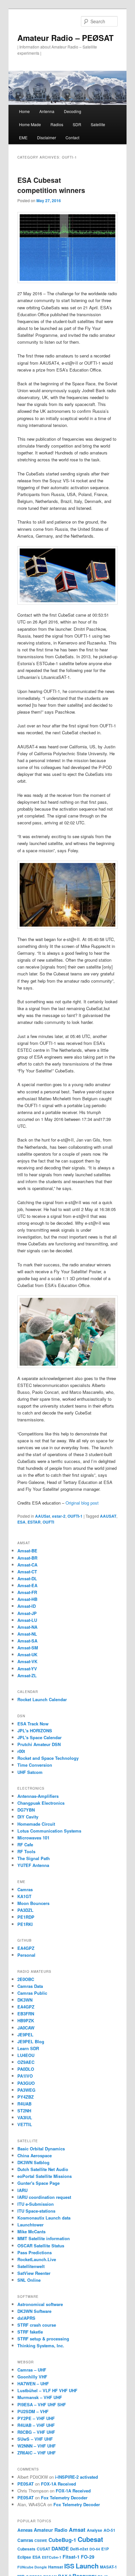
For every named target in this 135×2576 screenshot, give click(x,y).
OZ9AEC (26, 2062)
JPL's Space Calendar (39, 1737)
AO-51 (109, 2530)
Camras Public (32, 1993)
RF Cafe (25, 1845)
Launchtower (30, 2225)
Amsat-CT (27, 1572)
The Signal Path (34, 1858)
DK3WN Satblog (33, 2162)
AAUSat (43, 1516)
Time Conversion (35, 1765)
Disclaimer (47, 137)
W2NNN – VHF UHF (37, 2446)
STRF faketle (30, 2332)
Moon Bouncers (33, 1903)
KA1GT (24, 1896)
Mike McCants (31, 2231)
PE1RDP (26, 1917)
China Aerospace (35, 2155)
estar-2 (59, 1516)
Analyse (95, 2530)
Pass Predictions (35, 2252)
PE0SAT (26, 2484)
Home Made (30, 124)
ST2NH (24, 2111)
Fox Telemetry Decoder (64, 2498)
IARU (22, 2190)
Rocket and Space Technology (48, 1758)
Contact (72, 137)
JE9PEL (25, 2035)
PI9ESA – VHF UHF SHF (42, 2404)
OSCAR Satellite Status (41, 2246)
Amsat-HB (27, 1599)
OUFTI (48, 1522)
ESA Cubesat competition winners (51, 185)
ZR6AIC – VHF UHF (37, 2453)
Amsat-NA (27, 1627)
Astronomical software (40, 2304)
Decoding (73, 111)
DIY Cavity (28, 1817)
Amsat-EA (27, 1585)
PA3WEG (26, 2090)
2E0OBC (26, 1979)
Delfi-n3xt (79, 2549)
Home (24, 111)
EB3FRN (26, 2014)
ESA (21, 1522)
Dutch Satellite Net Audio (43, 2169)
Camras (25, 1889)
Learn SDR (28, 2048)
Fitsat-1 (71, 2557)
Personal (26, 1955)
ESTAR (34, 1522)
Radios (57, 124)
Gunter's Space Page (39, 2183)
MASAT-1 (108, 2567)
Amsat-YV (27, 1669)
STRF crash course (37, 2325)
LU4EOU (26, 2055)
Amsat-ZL (27, 1675)
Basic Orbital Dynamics (41, 2149)
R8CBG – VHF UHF (36, 2432)
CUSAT (43, 2549)
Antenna (47, 111)
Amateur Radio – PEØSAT (66, 38)
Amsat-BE (27, 1551)
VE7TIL (25, 2124)
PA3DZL (25, 1910)
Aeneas (25, 2530)
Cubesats (26, 2549)
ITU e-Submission (36, 2204)
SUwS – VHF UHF (35, 2439)
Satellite (98, 124)
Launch (87, 2566)
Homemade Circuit (36, 1824)
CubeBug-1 (62, 2540)
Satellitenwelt (31, 2266)
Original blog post (82, 1503)
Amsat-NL (27, 1634)
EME (23, 137)
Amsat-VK (27, 1661)
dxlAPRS (26, 2318)
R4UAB (24, 2104)
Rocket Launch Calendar (42, 1699)
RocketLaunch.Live (37, 2259)
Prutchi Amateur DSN (39, 1744)
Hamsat (56, 2567)
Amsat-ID (27, 1606)
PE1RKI (25, 1924)
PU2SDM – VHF (33, 2411)
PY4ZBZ (26, 2097)
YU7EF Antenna (33, 1865)
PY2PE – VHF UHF (36, 2418)
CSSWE (41, 2540)
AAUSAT (108, 1516)
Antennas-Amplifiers (38, 1796)
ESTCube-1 (52, 2557)
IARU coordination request (44, 2197)
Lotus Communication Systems (49, 1831)
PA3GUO (26, 2083)
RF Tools (26, 1851)
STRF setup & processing (43, 2339)
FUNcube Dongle (32, 2567)
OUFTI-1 (75, 1516)
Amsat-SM (28, 1648)
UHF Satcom (30, 1772)
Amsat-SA (27, 1641)
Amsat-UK (27, 1654)
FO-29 (88, 2557)
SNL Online (29, 2280)
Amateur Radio (51, 2530)
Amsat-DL (27, 1578)
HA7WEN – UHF (33, 2384)
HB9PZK (26, 2020)
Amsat (77, 2529)
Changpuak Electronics (41, 1803)
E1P (105, 2549)
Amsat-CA (27, 1565)
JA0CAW (26, 2028)
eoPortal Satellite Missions (45, 2176)
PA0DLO (26, 2069)
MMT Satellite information (44, 2238)
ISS (69, 2566)
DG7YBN (26, 1810)
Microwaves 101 (33, 1838)
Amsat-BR (27, 1558)
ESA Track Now (33, 1724)
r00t (21, 1751)
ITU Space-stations (36, 2211)
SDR (77, 124)
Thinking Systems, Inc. (41, 2345)
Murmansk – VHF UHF (40, 2397)
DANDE (60, 2548)
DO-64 (95, 2549)
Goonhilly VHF (32, 2377)
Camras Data (30, 1986)
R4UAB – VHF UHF (36, 2425)
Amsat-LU (27, 1620)
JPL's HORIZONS (35, 1730)
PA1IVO (25, 2076)
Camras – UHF (32, 2370)
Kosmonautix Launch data (44, 2218)
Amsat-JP (27, 1613)
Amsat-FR (27, 1592)
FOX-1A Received (58, 2484)
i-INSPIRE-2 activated (77, 2477)
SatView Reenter (34, 2273)
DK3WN (25, 2000)
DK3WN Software (34, 2311)
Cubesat (90, 2539)
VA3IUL (25, 2117)
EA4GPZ (26, 1948)
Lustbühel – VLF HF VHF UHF (47, 2390)
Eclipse (24, 2557)
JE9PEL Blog (31, 2041)
